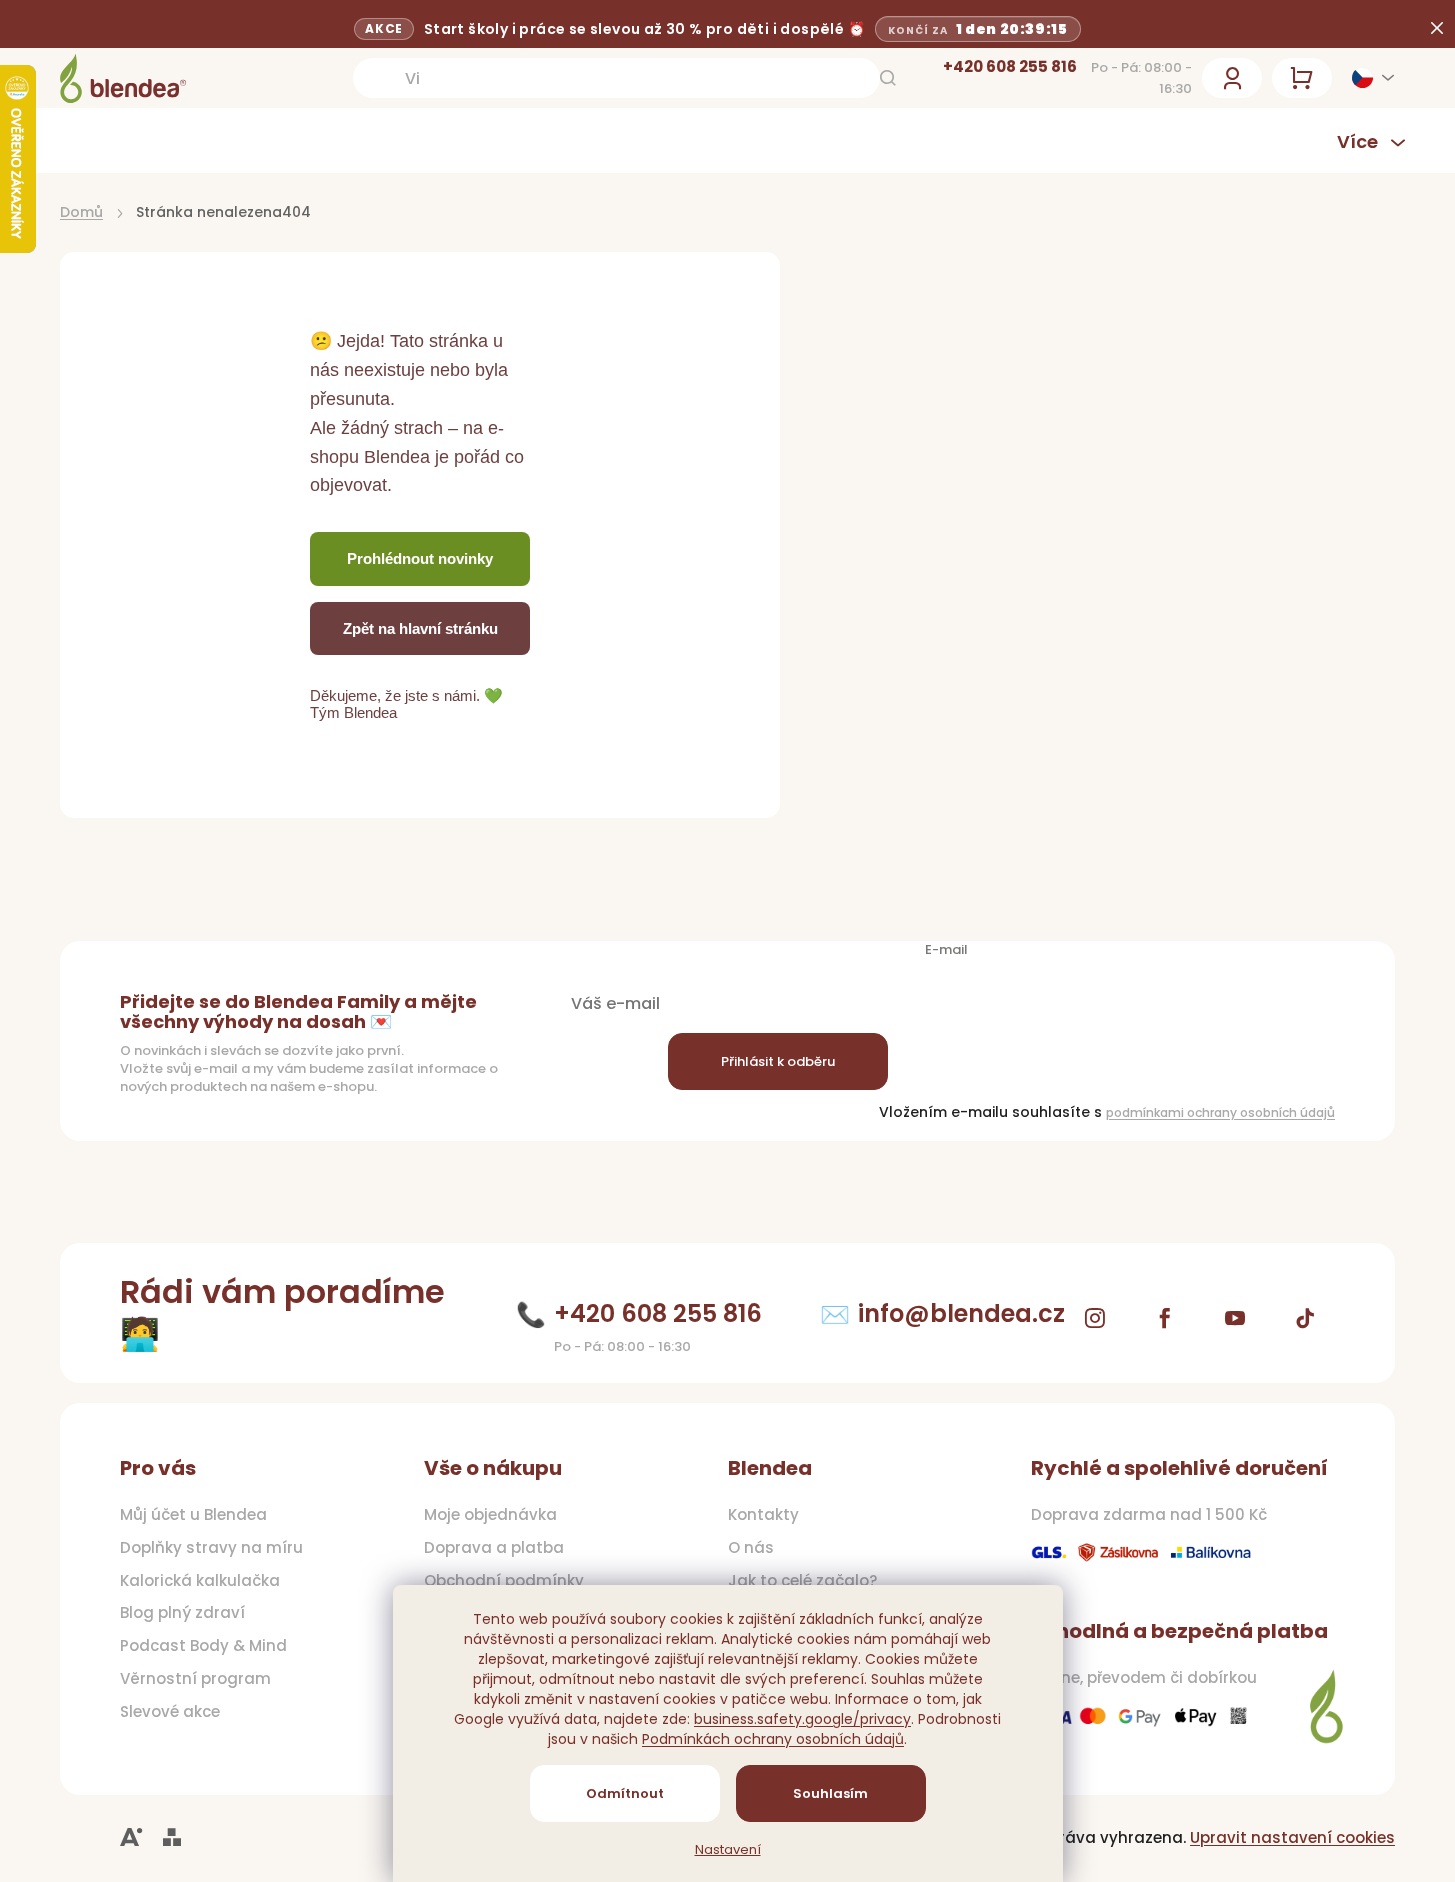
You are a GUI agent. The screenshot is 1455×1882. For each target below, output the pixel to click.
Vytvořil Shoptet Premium (172, 1837)
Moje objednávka (490, 1515)
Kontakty (763, 1515)
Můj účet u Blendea (193, 1515)
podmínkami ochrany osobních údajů (1220, 1112)
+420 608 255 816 (1010, 66)
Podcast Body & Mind (203, 1646)
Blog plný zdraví (182, 1613)
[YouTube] (1235, 1318)
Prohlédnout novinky (420, 558)
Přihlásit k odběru (778, 1061)
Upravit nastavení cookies (1292, 1837)
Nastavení (728, 1850)
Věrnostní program (195, 1679)
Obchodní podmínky (504, 1581)
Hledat (888, 78)
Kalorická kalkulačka (200, 1581)
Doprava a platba (494, 1548)
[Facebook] (1165, 1318)
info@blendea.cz (961, 1313)
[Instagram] (1095, 1318)
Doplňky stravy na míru (211, 1548)
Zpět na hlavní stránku (420, 628)
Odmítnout (625, 1793)
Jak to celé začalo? (802, 1581)
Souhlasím (830, 1793)
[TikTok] (1305, 1318)
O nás (751, 1548)
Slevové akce (170, 1712)
